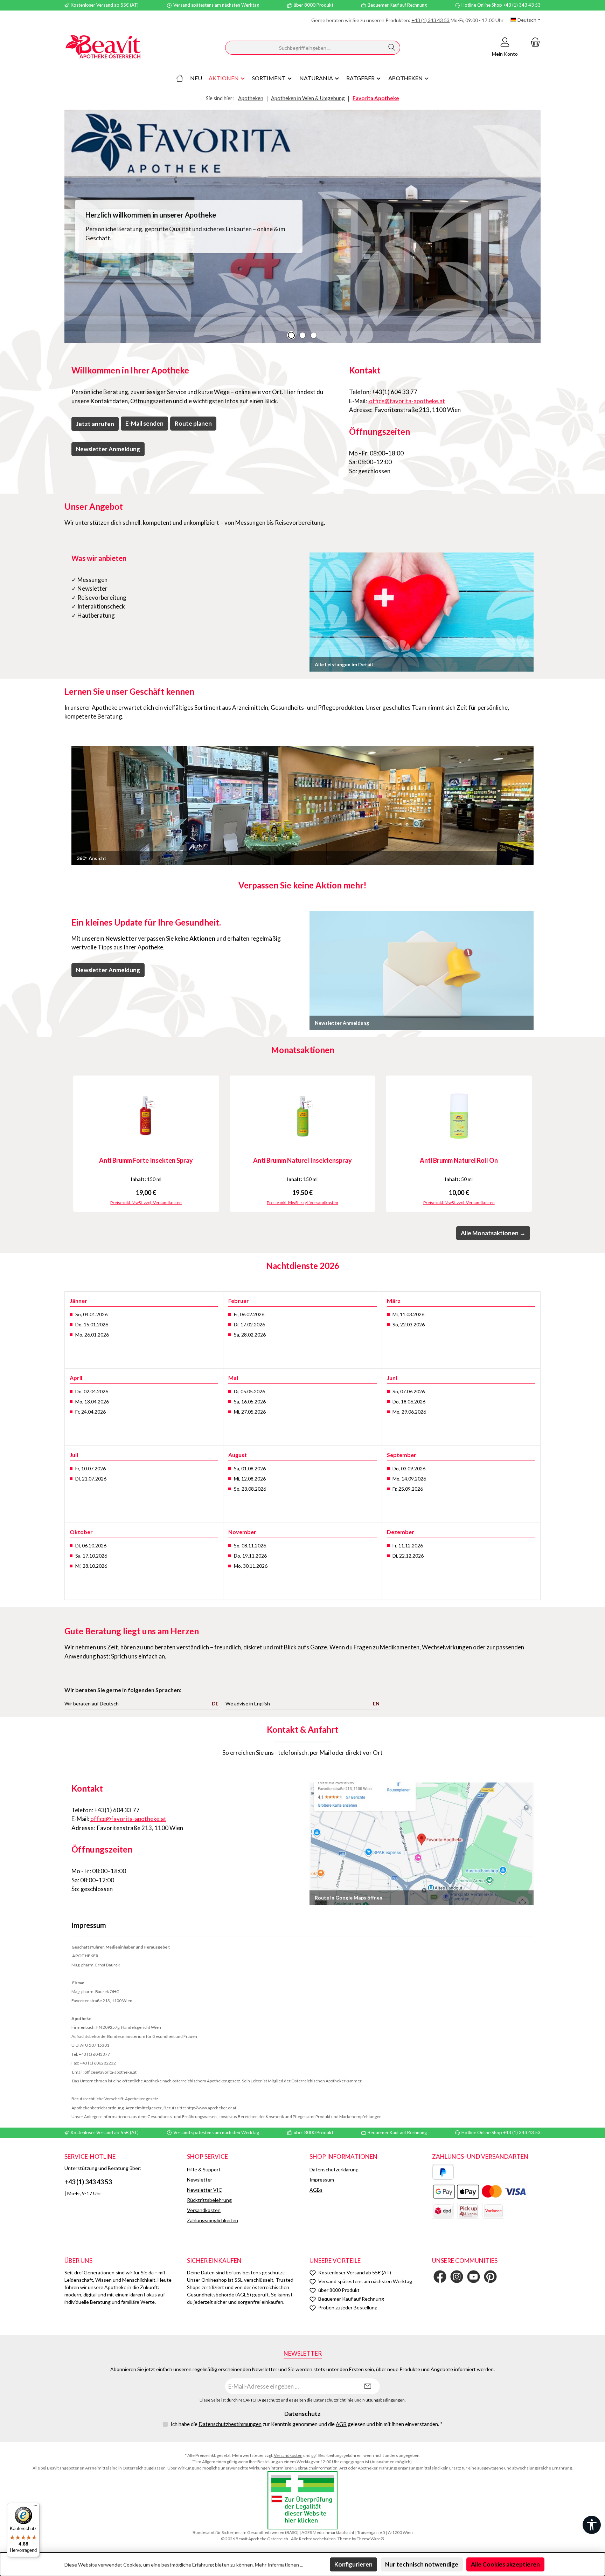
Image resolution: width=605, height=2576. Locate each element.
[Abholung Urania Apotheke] (468, 2211)
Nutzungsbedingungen (384, 2400)
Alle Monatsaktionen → (493, 1233)
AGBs (316, 2190)
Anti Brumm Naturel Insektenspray (302, 1160)
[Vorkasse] (493, 2211)
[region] (302, 226)
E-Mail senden (144, 423)
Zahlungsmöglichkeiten (213, 2220)
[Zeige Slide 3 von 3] (314, 335)
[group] (302, 226)
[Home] (180, 78)
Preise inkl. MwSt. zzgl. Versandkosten (146, 1203)
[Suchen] (392, 48)
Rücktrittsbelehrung (209, 2200)
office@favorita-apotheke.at (406, 401)
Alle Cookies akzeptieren (505, 2564)
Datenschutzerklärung (334, 2169)
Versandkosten (204, 2210)
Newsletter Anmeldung (108, 449)
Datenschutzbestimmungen (230, 2424)
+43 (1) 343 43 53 (430, 20)
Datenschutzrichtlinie (333, 2400)
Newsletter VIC (204, 2190)
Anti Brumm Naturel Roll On (459, 1160)
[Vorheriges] (70, 1144)
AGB (341, 2424)
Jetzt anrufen (95, 424)
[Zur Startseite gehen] (103, 48)
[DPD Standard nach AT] (443, 2211)
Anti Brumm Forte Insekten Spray (146, 1160)
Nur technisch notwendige (422, 2564)
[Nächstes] (535, 1144)
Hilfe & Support (204, 2169)
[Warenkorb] (533, 42)
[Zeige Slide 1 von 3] (291, 335)
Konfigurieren (353, 2564)
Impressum (322, 2180)
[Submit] (368, 2386)
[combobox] (305, 48)
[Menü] (35, 2507)
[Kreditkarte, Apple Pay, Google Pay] (479, 2192)
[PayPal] (443, 2172)
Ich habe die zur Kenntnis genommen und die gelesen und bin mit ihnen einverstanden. (307, 2424)
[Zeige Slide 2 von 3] (302, 335)
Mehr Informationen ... (279, 2565)
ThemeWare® (370, 2539)
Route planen (193, 423)
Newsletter (200, 2180)
